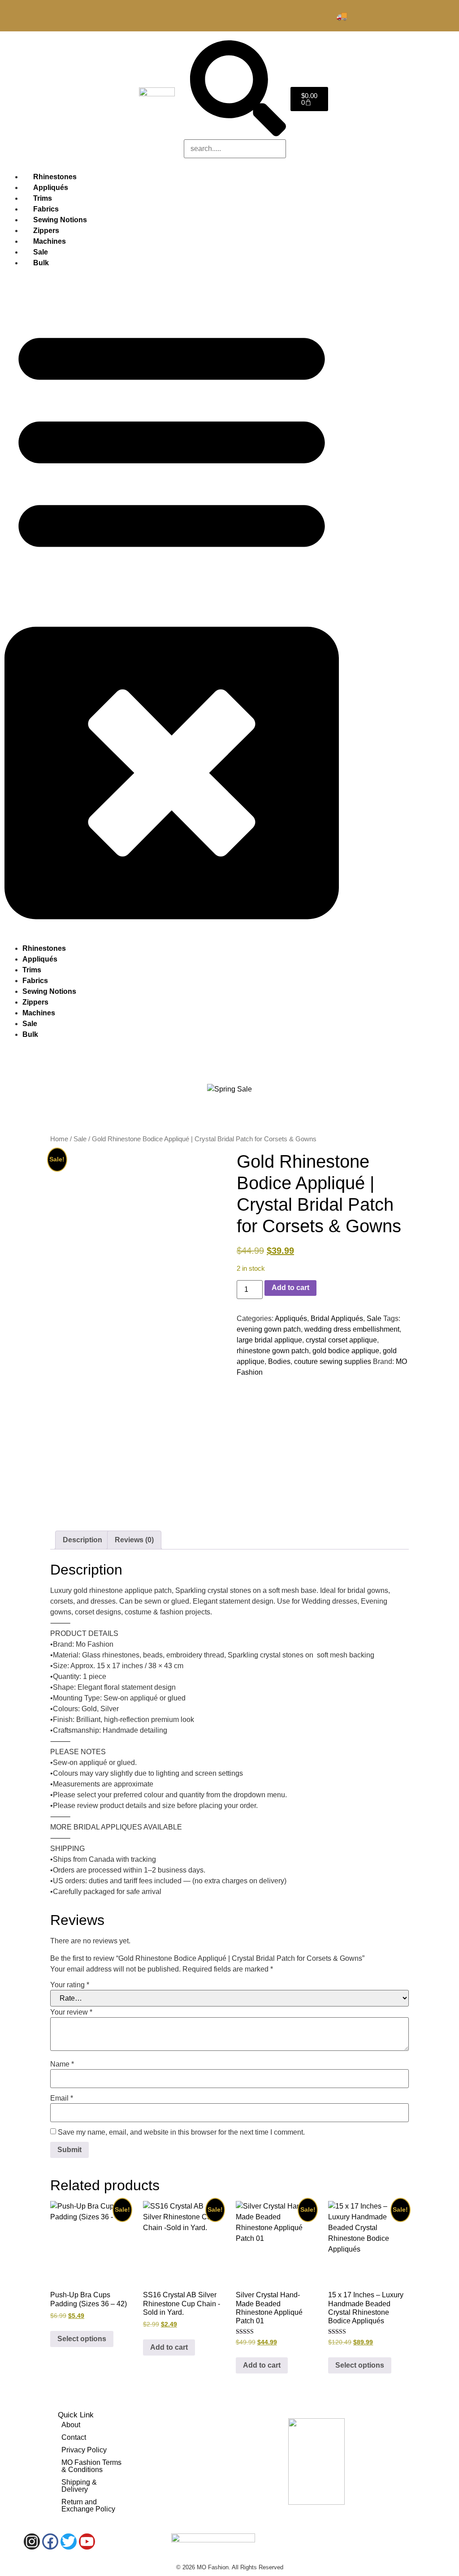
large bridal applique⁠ (269, 1340)
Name (62, 2064)
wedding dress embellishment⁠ (352, 1329)
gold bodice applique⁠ (346, 1351)
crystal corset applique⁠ (341, 1340)
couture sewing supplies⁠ (333, 1361)
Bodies (279, 1361)
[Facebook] (50, 2541)
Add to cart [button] (169, 2347)
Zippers (35, 1002)
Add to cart (290, 1288)
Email (62, 2098)
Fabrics (35, 981)
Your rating (70, 1985)
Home (59, 1139)
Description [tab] (82, 1540)
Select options (82, 2339)
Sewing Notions (49, 991)
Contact (74, 2437)
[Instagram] (32, 2541)
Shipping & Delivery (79, 2486)
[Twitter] (69, 2541)
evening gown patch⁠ (269, 1329)
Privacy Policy (84, 2450)
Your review (71, 2012)
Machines (39, 1013)
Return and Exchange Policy (88, 2505)
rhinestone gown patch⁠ (273, 1351)
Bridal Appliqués (337, 1318)
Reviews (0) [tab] (134, 1540)
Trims (32, 970)
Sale (30, 1024)
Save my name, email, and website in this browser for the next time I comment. (181, 2132)
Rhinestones (44, 948)
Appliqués (40, 959)
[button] (172, 606)
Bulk (41, 263)
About (71, 2425)
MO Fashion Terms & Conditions (91, 2466)
